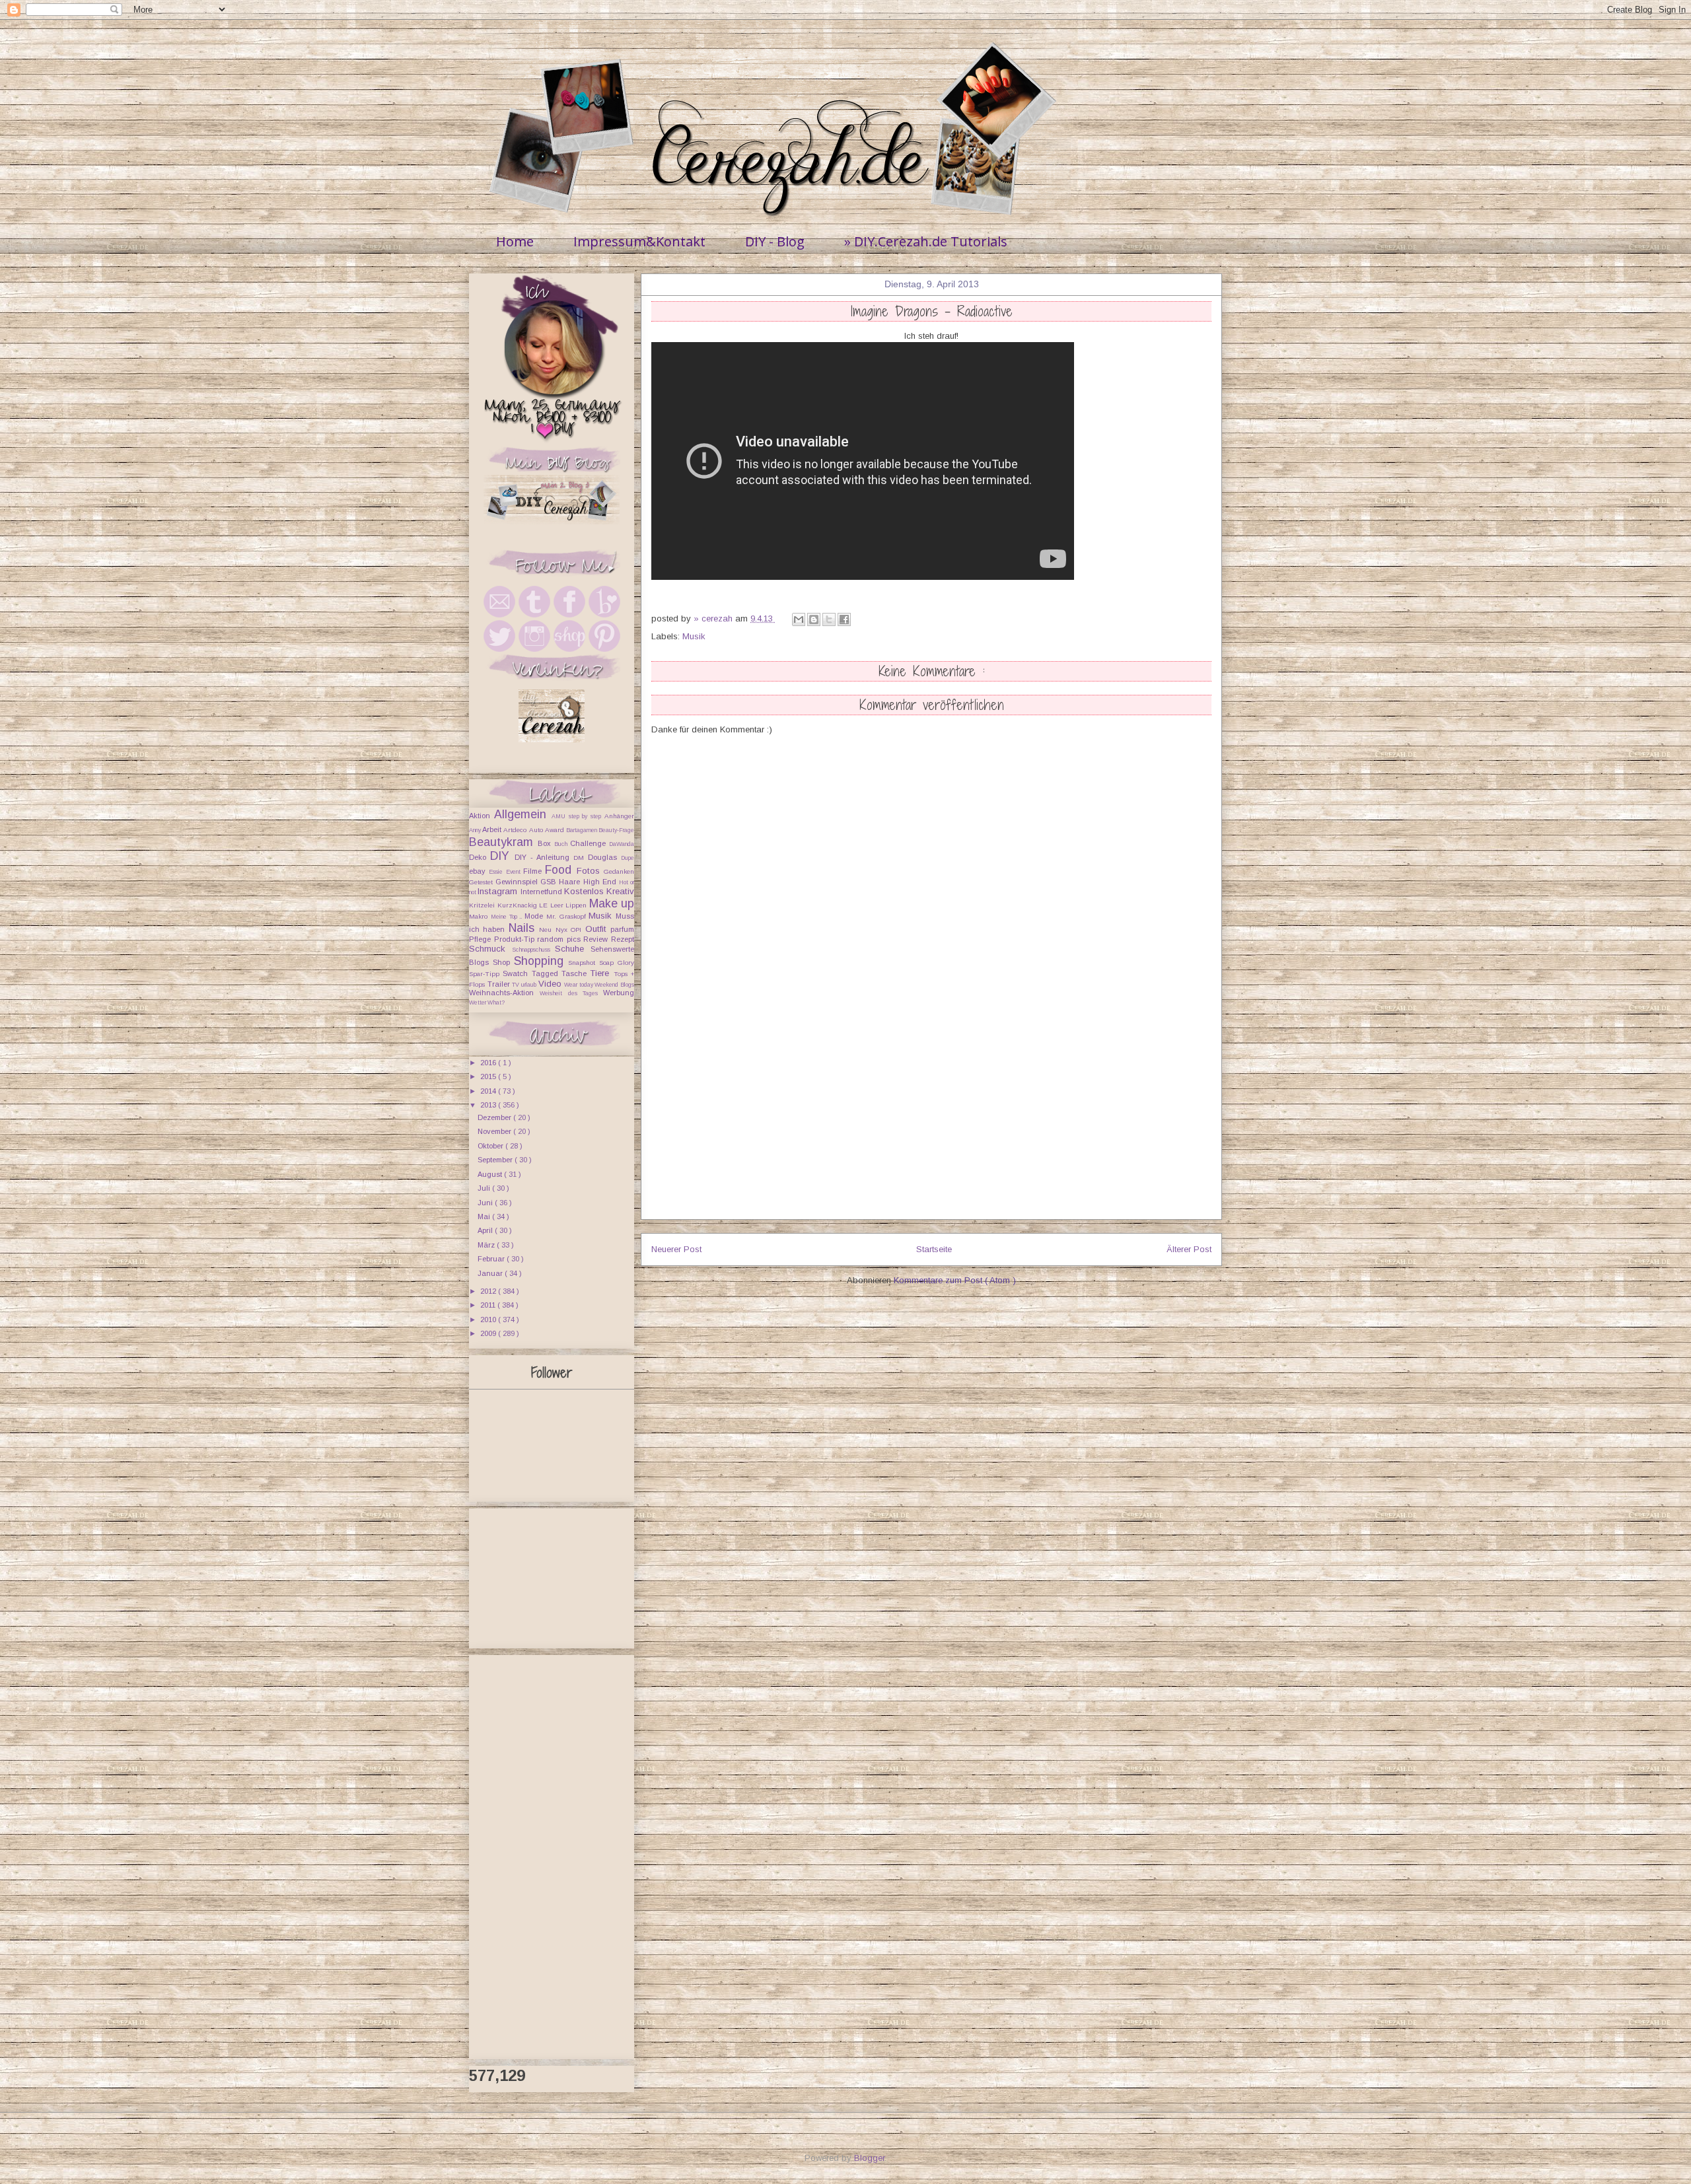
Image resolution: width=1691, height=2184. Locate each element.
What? (496, 1003)
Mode (535, 916)
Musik (694, 636)
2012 (489, 1291)
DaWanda (622, 844)
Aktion (482, 816)
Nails (524, 928)
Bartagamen (582, 830)
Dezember (495, 1117)
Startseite (934, 1249)
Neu (547, 930)
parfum (622, 929)
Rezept (623, 939)
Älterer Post (1189, 1249)
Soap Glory (617, 963)
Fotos (590, 871)
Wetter (478, 1003)
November (495, 1131)
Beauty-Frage (616, 830)
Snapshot (584, 963)
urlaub (530, 985)
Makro (480, 916)
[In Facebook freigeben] (844, 619)
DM (581, 858)
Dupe (628, 858)
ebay (479, 871)
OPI (578, 930)
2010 (489, 1320)
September (496, 1160)
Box (546, 843)
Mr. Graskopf (568, 916)
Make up (612, 903)
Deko (480, 857)
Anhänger (619, 816)
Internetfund (542, 892)
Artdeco (516, 830)
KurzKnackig (519, 905)
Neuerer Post (676, 1249)
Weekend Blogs (614, 985)
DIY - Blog (775, 241)
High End (601, 882)
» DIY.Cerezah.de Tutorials (926, 241)
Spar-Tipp (486, 974)
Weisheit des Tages (571, 993)
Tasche (576, 973)
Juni (486, 1203)
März (487, 1245)
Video (552, 984)
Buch (562, 844)
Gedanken (619, 871)
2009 (489, 1333)
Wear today (579, 985)
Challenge (590, 843)
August (491, 1174)
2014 (489, 1091)
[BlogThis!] (814, 619)
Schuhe (573, 949)
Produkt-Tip (516, 939)
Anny (476, 830)
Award (556, 830)
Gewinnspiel (518, 882)
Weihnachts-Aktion (504, 993)
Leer (558, 905)
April (486, 1230)
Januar (491, 1273)
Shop (503, 962)
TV (517, 985)
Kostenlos (585, 891)
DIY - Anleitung (544, 857)
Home (515, 241)
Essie (497, 872)
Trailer (500, 984)
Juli (485, 1188)
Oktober (491, 1146)
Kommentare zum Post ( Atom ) (955, 1280)
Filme (534, 871)
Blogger (869, 2158)
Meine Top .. (508, 917)
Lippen (577, 905)
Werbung (619, 993)
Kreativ (620, 891)
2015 (489, 1076)
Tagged (547, 973)
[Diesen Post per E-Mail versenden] (799, 619)
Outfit (598, 929)
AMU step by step (578, 816)
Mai (485, 1216)
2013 (489, 1105)
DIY (502, 856)
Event (515, 872)
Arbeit (493, 829)
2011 (489, 1305)
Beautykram (503, 842)
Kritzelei (483, 905)
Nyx (563, 930)
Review (597, 939)
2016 (489, 1063)
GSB (550, 882)
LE (545, 905)
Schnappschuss (534, 950)
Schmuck (490, 949)
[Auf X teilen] (829, 619)
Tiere (601, 973)
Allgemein (523, 814)
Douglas (604, 857)
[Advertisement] (931, 1127)
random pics (560, 939)
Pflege (482, 939)
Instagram (499, 891)
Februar (492, 1259)
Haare (571, 882)
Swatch (517, 973)
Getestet (482, 882)
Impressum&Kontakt (639, 241)
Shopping (541, 961)
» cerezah (714, 618)
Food (560, 870)
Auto (537, 830)
